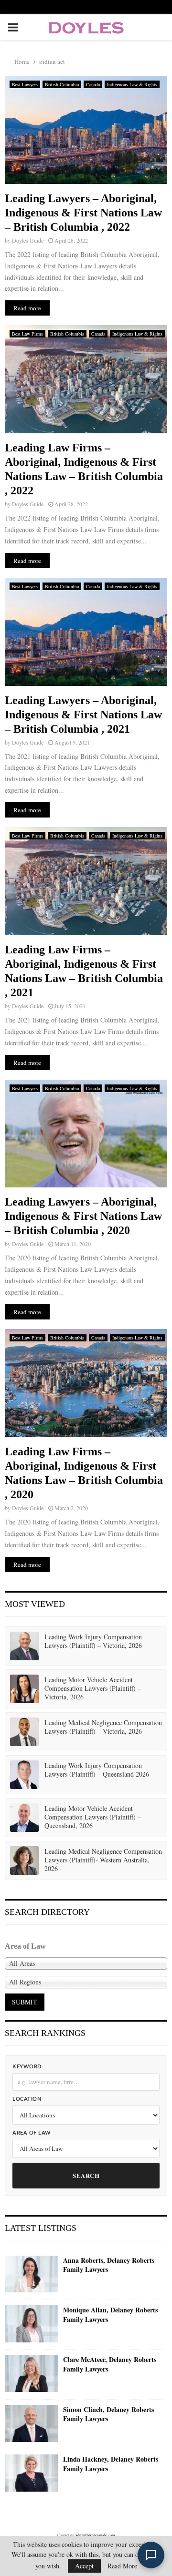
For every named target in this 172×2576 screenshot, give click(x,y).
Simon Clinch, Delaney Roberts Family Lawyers (108, 2414)
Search (86, 2175)
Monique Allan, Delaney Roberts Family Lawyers (110, 2315)
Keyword (27, 2067)
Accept (84, 2566)
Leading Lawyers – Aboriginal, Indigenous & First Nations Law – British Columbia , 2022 (83, 213)
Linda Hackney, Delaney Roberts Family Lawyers (111, 2464)
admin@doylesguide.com (95, 2535)
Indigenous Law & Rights (132, 84)
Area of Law (32, 2133)
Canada (93, 84)
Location (27, 2099)
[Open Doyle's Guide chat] (151, 2555)
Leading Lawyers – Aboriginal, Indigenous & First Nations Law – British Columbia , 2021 (83, 715)
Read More (122, 2566)
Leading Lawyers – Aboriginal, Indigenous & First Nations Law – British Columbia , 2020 (83, 1216)
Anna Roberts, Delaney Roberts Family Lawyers (109, 2265)
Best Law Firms (27, 334)
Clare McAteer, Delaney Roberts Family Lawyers (110, 2364)
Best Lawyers (25, 84)
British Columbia (62, 84)
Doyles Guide (28, 240)
